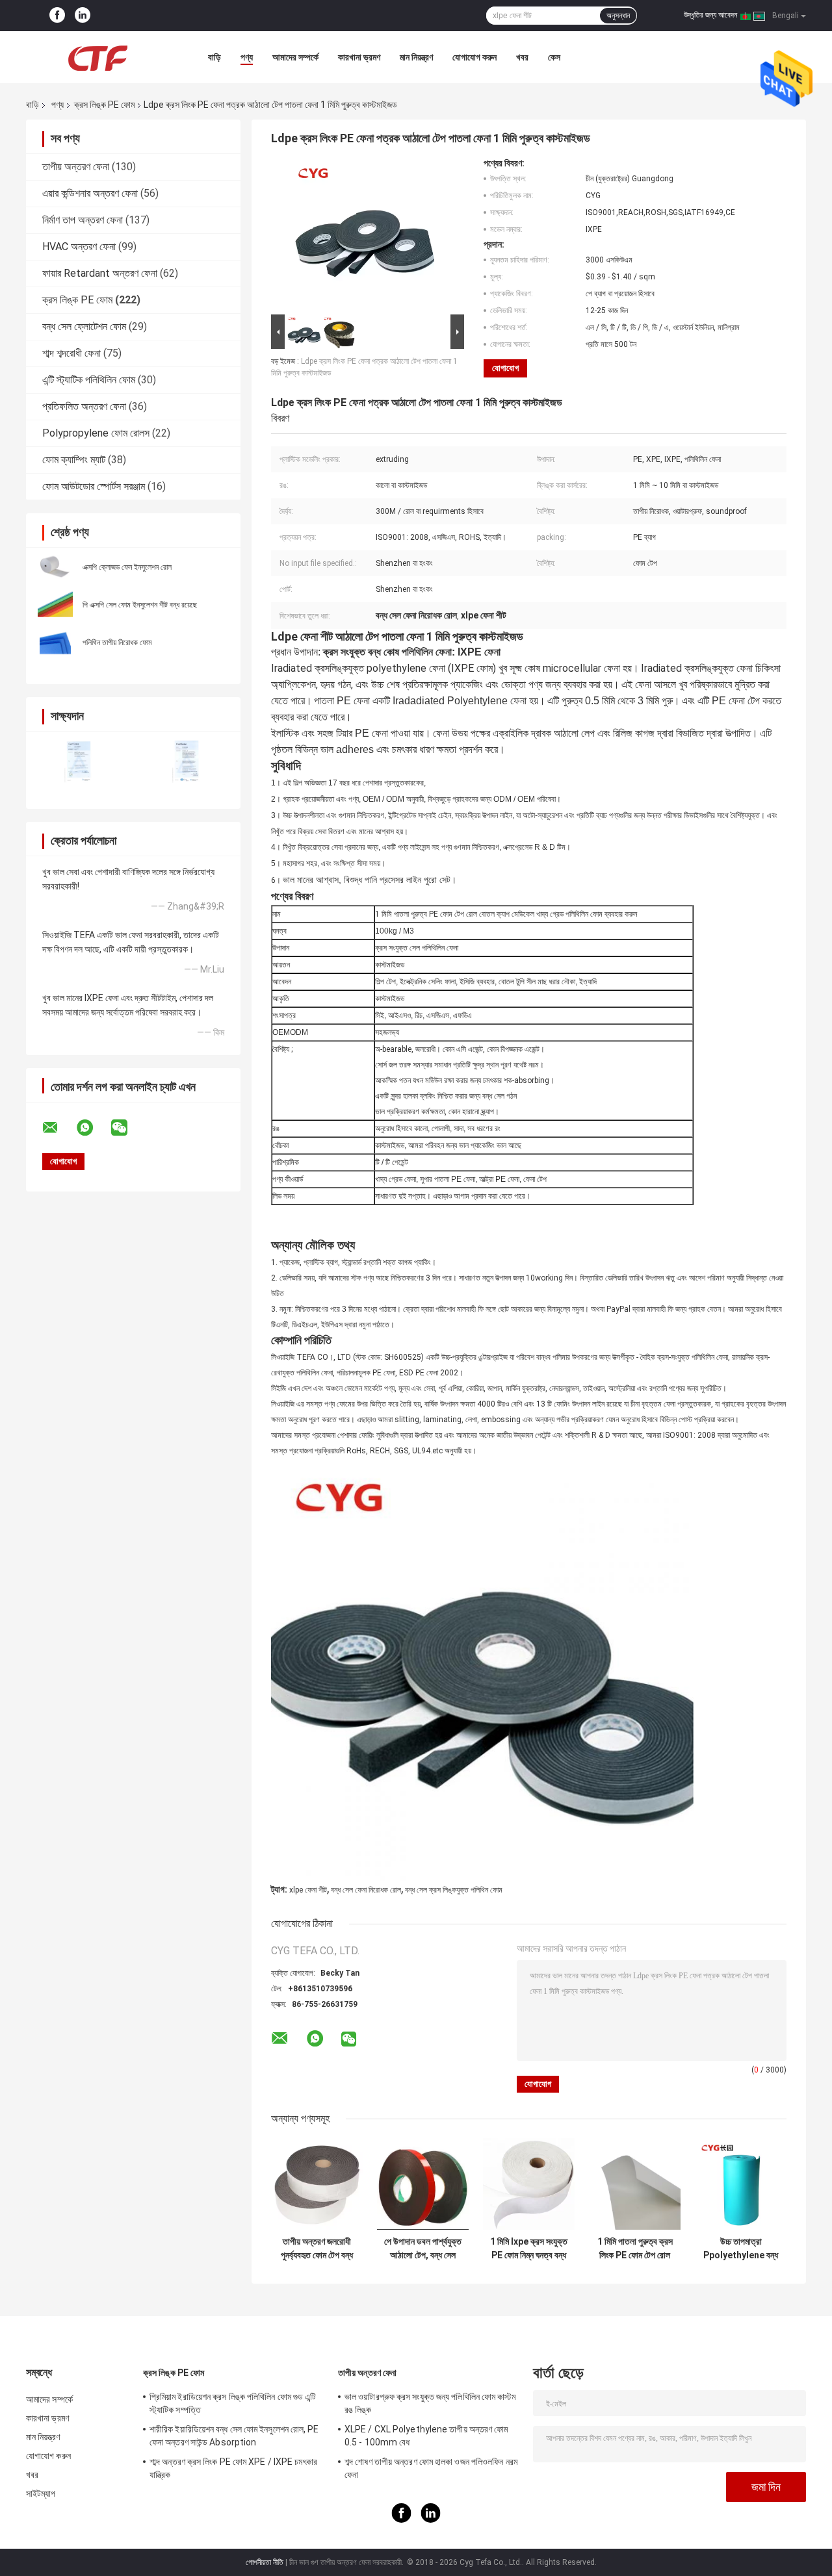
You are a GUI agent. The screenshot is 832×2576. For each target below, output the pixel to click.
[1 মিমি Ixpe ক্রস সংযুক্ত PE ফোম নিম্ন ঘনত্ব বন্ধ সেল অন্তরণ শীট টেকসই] (529, 2184)
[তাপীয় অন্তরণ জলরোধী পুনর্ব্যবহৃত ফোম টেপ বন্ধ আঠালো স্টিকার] (317, 2184)
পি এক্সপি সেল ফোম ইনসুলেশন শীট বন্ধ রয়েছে (140, 605)
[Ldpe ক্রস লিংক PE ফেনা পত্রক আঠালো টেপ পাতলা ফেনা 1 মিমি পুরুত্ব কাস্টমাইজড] (362, 235)
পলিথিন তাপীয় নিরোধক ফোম (117, 643)
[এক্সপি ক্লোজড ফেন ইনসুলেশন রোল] (55, 567)
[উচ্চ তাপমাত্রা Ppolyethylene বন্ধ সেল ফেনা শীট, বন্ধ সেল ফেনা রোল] (741, 2184)
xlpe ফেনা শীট (308, 1890)
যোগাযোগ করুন (474, 57)
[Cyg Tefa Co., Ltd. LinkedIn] (83, 16)
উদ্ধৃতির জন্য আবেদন (710, 15)
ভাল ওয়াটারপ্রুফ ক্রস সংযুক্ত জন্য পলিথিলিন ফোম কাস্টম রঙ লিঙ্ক (430, 2403)
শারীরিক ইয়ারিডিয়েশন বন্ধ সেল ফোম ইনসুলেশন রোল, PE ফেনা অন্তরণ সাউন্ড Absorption (234, 2436)
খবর (522, 57)
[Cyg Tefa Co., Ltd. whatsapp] (93, 1128)
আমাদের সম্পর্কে (295, 57)
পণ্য (247, 57)
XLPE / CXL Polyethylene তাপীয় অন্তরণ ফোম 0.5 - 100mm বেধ (426, 2436)
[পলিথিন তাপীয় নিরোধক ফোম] (55, 642)
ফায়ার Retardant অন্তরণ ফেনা (100, 273)
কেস (554, 57)
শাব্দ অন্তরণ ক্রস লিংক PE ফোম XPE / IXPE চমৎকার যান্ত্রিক (233, 2468)
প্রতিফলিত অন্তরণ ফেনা (84, 406)
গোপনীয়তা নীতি (265, 2562)
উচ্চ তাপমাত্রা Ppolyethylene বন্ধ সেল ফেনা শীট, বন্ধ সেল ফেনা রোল (741, 2249)
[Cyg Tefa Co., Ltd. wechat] (127, 1128)
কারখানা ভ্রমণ (359, 57)
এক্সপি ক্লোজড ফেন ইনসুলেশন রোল (127, 567)
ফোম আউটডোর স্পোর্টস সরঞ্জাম (94, 486)
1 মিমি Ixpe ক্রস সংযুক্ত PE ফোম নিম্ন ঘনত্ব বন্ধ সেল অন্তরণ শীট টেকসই (529, 2249)
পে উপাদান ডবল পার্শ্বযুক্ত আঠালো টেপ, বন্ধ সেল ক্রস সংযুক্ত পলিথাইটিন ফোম (423, 2249)
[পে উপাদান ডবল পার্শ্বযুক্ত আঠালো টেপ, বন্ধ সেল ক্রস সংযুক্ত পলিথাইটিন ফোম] (423, 2184)
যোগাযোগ (505, 368)
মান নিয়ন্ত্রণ (416, 57)
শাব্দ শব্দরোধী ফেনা (71, 353)
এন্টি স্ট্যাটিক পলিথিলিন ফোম (89, 380)
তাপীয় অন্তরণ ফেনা (76, 167)
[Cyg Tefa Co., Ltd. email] (58, 1128)
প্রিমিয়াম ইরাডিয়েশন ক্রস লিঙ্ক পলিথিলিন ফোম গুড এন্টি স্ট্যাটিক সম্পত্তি (233, 2403)
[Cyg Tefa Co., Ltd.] (97, 57)
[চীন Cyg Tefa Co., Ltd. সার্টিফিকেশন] (80, 762)
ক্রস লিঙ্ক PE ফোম (104, 105)
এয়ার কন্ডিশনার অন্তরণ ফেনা (90, 193)
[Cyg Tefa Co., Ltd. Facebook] (57, 16)
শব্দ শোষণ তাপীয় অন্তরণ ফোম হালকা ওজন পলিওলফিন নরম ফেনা (431, 2468)
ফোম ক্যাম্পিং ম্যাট (74, 460)
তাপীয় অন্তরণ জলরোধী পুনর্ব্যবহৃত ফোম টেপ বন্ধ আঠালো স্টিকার (317, 2249)
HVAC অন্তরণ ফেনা (79, 247)
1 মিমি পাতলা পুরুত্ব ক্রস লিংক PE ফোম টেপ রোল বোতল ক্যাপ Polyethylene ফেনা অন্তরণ (635, 2249)
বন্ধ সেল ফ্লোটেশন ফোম (84, 326)
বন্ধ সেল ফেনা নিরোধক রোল (366, 1890)
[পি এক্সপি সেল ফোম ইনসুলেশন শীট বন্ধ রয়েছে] (55, 604)
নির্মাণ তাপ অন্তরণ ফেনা (83, 220)
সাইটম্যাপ (41, 2493)
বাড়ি (214, 57)
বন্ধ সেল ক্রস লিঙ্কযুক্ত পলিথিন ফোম (454, 1890)
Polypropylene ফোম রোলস (96, 433)
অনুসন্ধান (618, 16)
